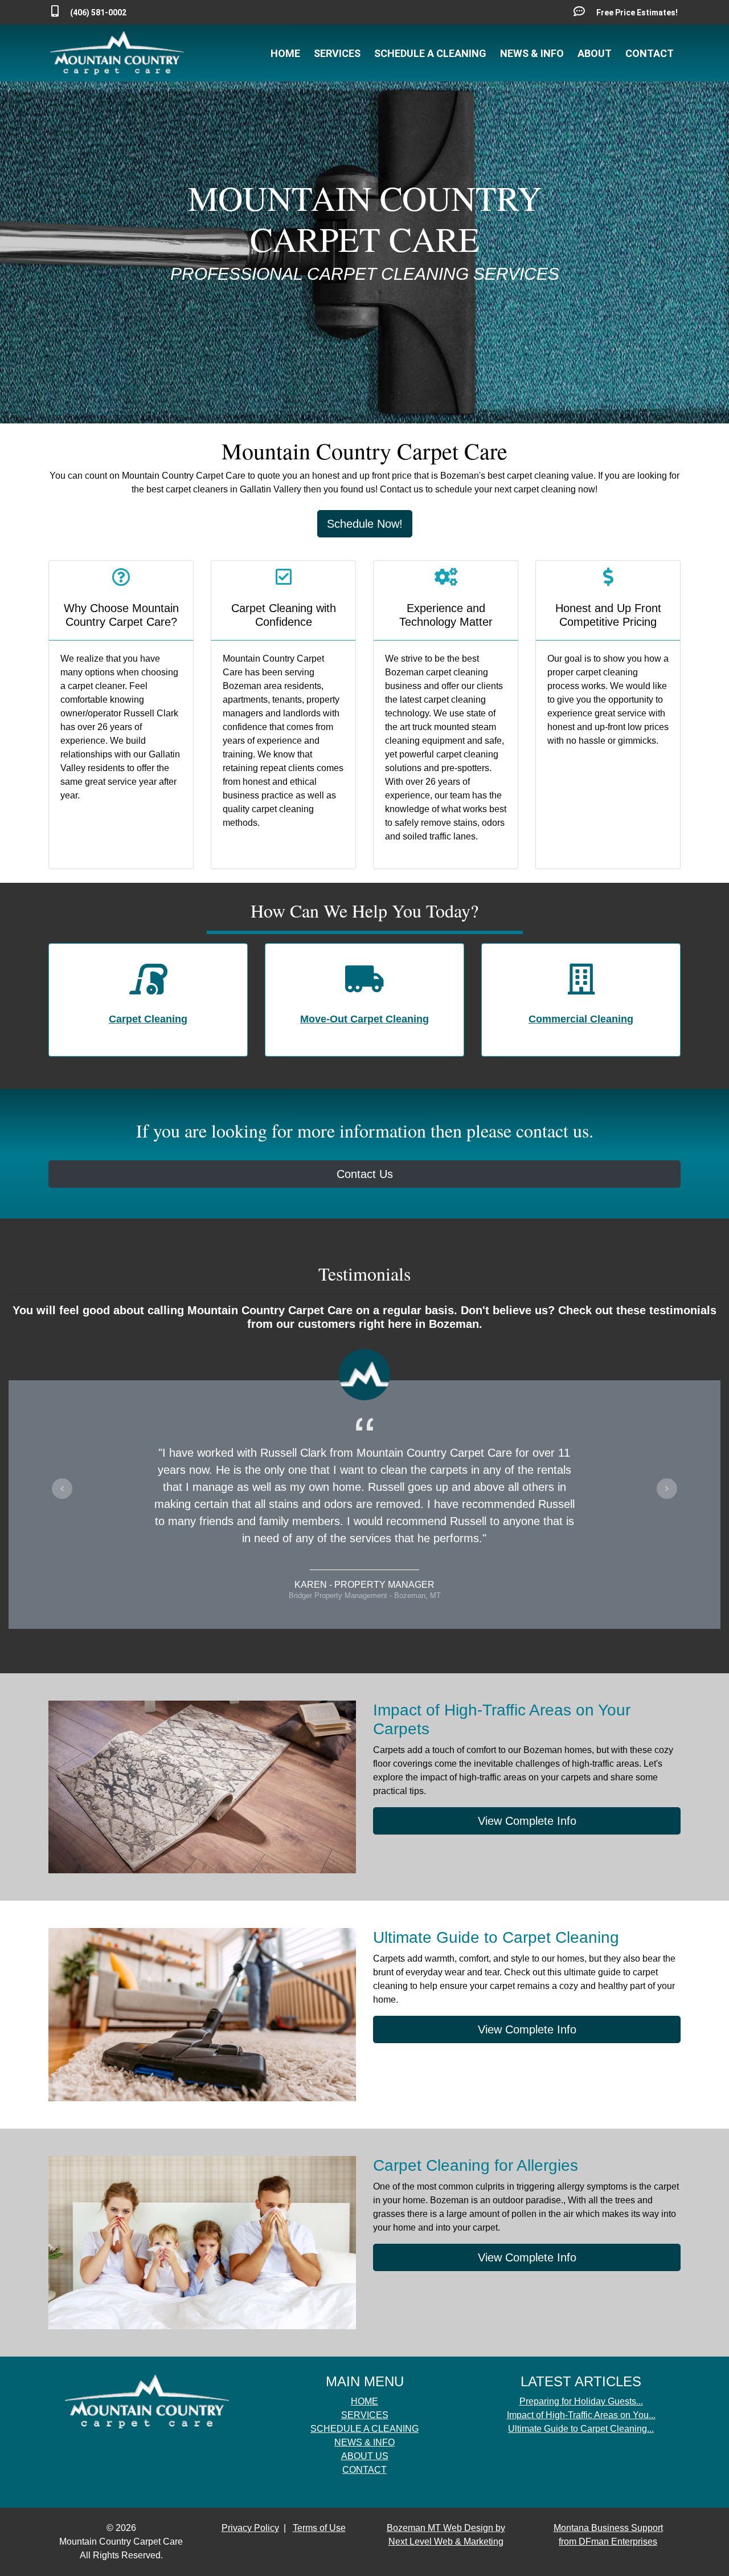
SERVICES (337, 53)
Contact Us (365, 1174)
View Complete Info (527, 1821)
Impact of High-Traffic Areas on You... (581, 2415)
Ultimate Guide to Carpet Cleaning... (581, 2429)
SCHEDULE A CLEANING (430, 53)
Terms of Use (319, 2528)
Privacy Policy (250, 2528)
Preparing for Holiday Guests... (581, 2401)
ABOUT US (365, 2456)
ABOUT (595, 53)
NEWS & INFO (532, 53)
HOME (285, 53)
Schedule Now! (365, 524)
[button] (62, 1489)
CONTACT (650, 53)
